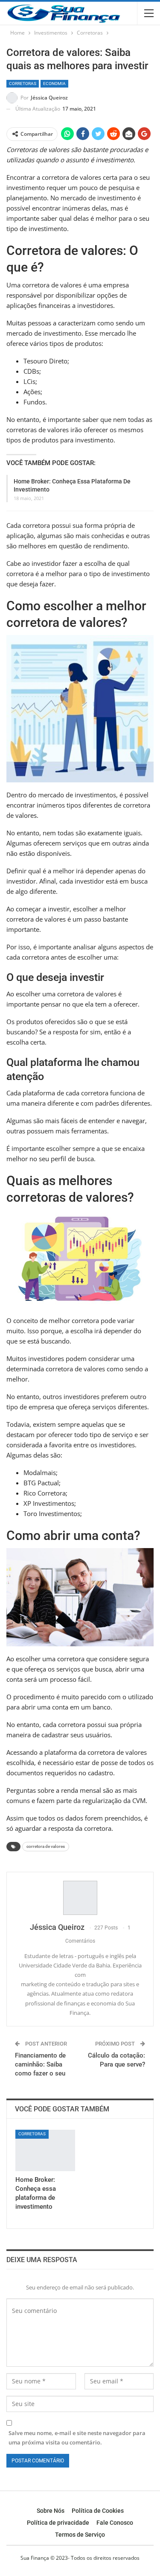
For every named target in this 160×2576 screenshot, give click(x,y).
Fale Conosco (115, 2523)
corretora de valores (46, 1846)
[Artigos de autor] (80, 1898)
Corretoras (23, 83)
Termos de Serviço (80, 2535)
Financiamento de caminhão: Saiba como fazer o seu (40, 2064)
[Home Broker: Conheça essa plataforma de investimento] (45, 2151)
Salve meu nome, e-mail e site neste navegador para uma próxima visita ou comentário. (77, 2438)
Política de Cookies (98, 2511)
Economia (54, 83)
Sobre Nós (51, 2511)
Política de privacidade (58, 2523)
